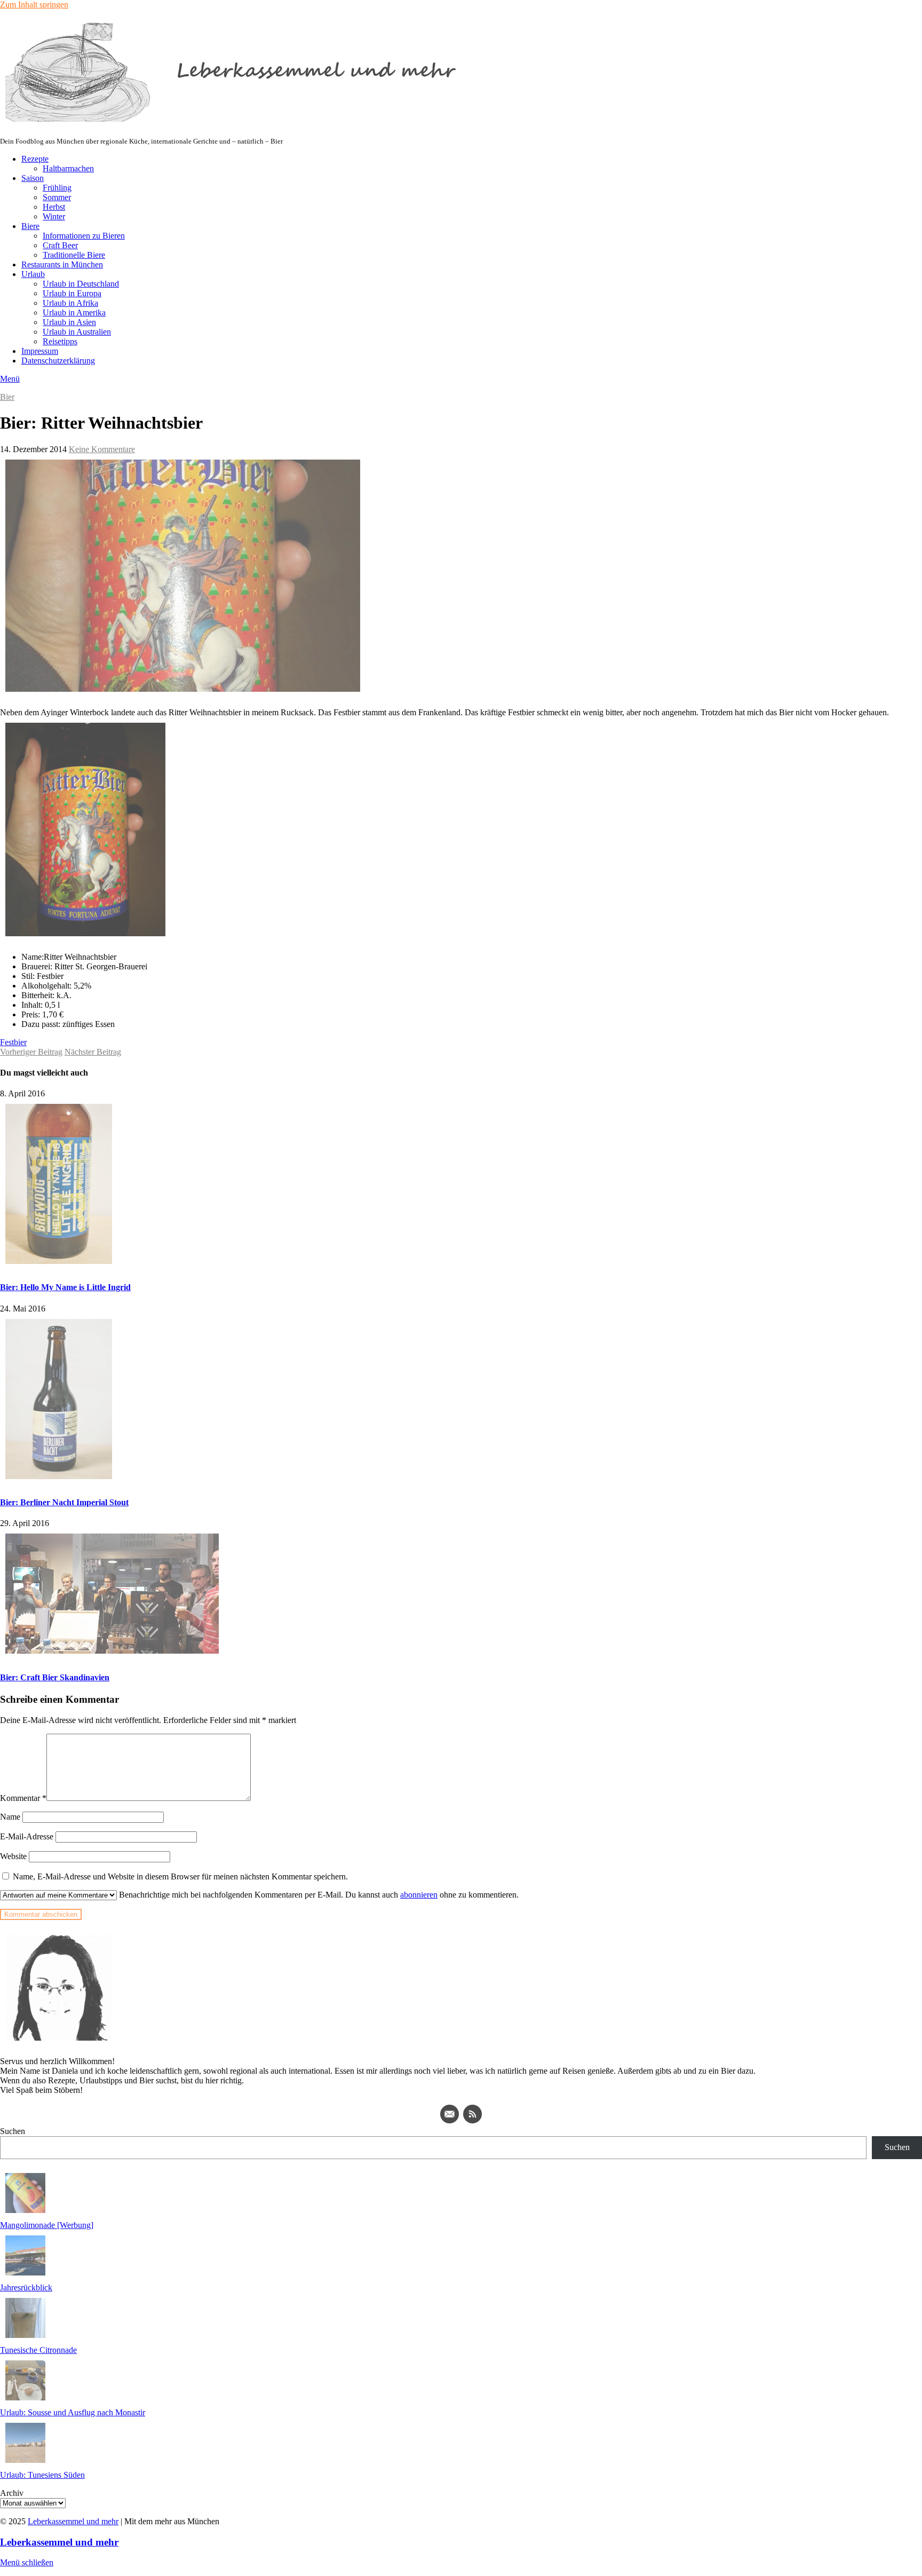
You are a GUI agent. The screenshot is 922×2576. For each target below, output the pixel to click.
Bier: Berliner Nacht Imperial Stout (64, 1502)
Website (13, 1856)
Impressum (40, 351)
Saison (33, 178)
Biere (30, 226)
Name (10, 1817)
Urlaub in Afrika (70, 303)
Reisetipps (60, 341)
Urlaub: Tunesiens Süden (42, 2475)
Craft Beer (60, 245)
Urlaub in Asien (69, 322)
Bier (7, 397)
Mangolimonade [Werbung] (47, 2225)
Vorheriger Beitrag (31, 1052)
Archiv (12, 2493)
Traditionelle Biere (74, 255)
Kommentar (23, 1798)
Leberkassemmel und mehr (73, 2521)
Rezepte (35, 159)
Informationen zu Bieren (84, 236)
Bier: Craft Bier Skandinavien (55, 1677)
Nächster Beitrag (93, 1052)
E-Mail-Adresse (27, 1836)
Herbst (54, 207)
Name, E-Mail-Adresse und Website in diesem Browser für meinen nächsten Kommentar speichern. (180, 1876)
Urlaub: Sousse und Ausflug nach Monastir (73, 2412)
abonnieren (419, 1895)
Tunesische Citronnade (38, 2350)
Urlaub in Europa (72, 293)
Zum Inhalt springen (34, 5)
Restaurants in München (62, 264)
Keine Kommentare (102, 449)
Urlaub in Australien (77, 332)
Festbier (13, 1042)
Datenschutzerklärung (58, 361)
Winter (54, 216)
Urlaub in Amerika (74, 313)
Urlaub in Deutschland (81, 284)
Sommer (57, 197)
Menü (10, 379)
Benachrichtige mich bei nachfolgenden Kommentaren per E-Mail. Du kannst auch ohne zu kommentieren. (318, 1895)
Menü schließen (27, 2562)
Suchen (13, 2131)
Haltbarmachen (68, 168)
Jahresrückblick (26, 2287)
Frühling (57, 188)
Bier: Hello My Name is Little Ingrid (65, 1287)
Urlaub (33, 274)
